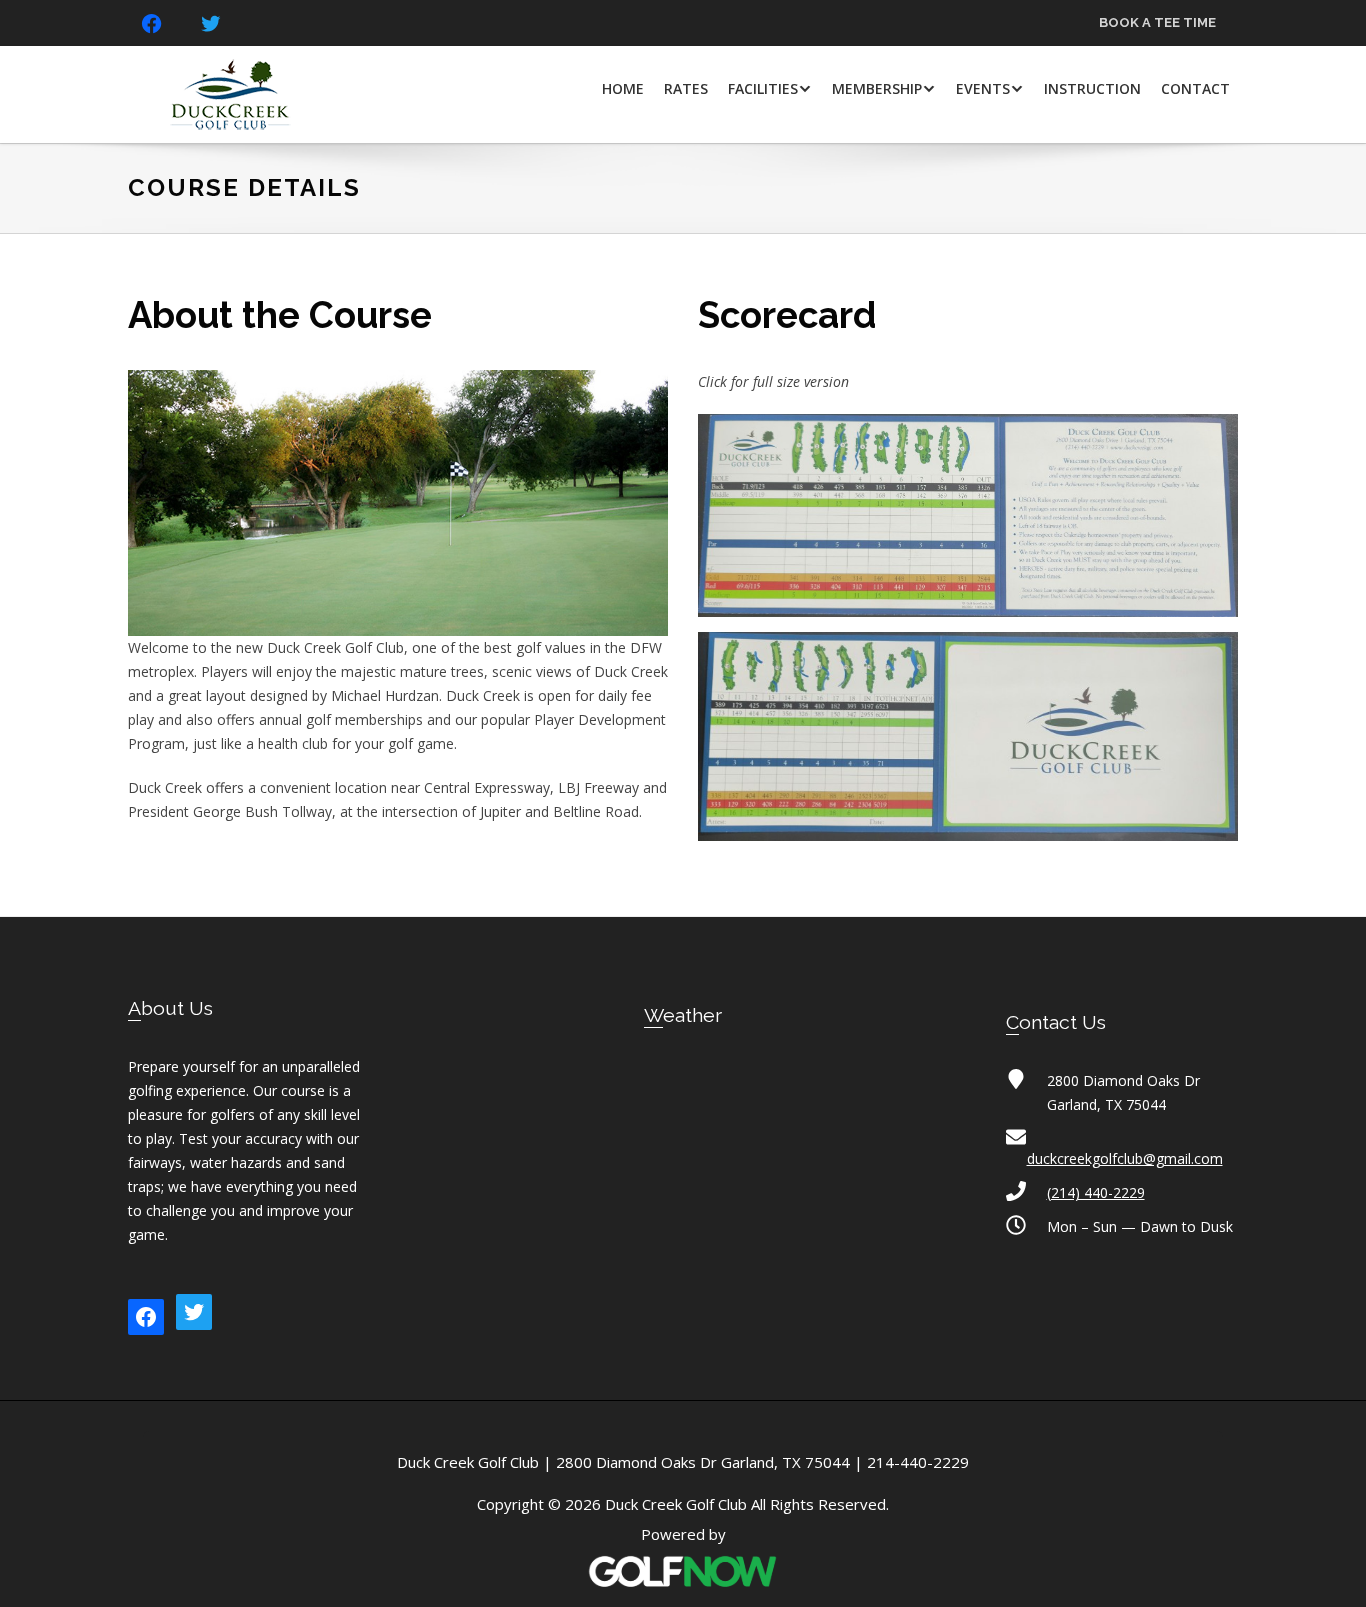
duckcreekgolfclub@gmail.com (1125, 1158)
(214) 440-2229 (1096, 1192)
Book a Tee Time (1157, 22)
